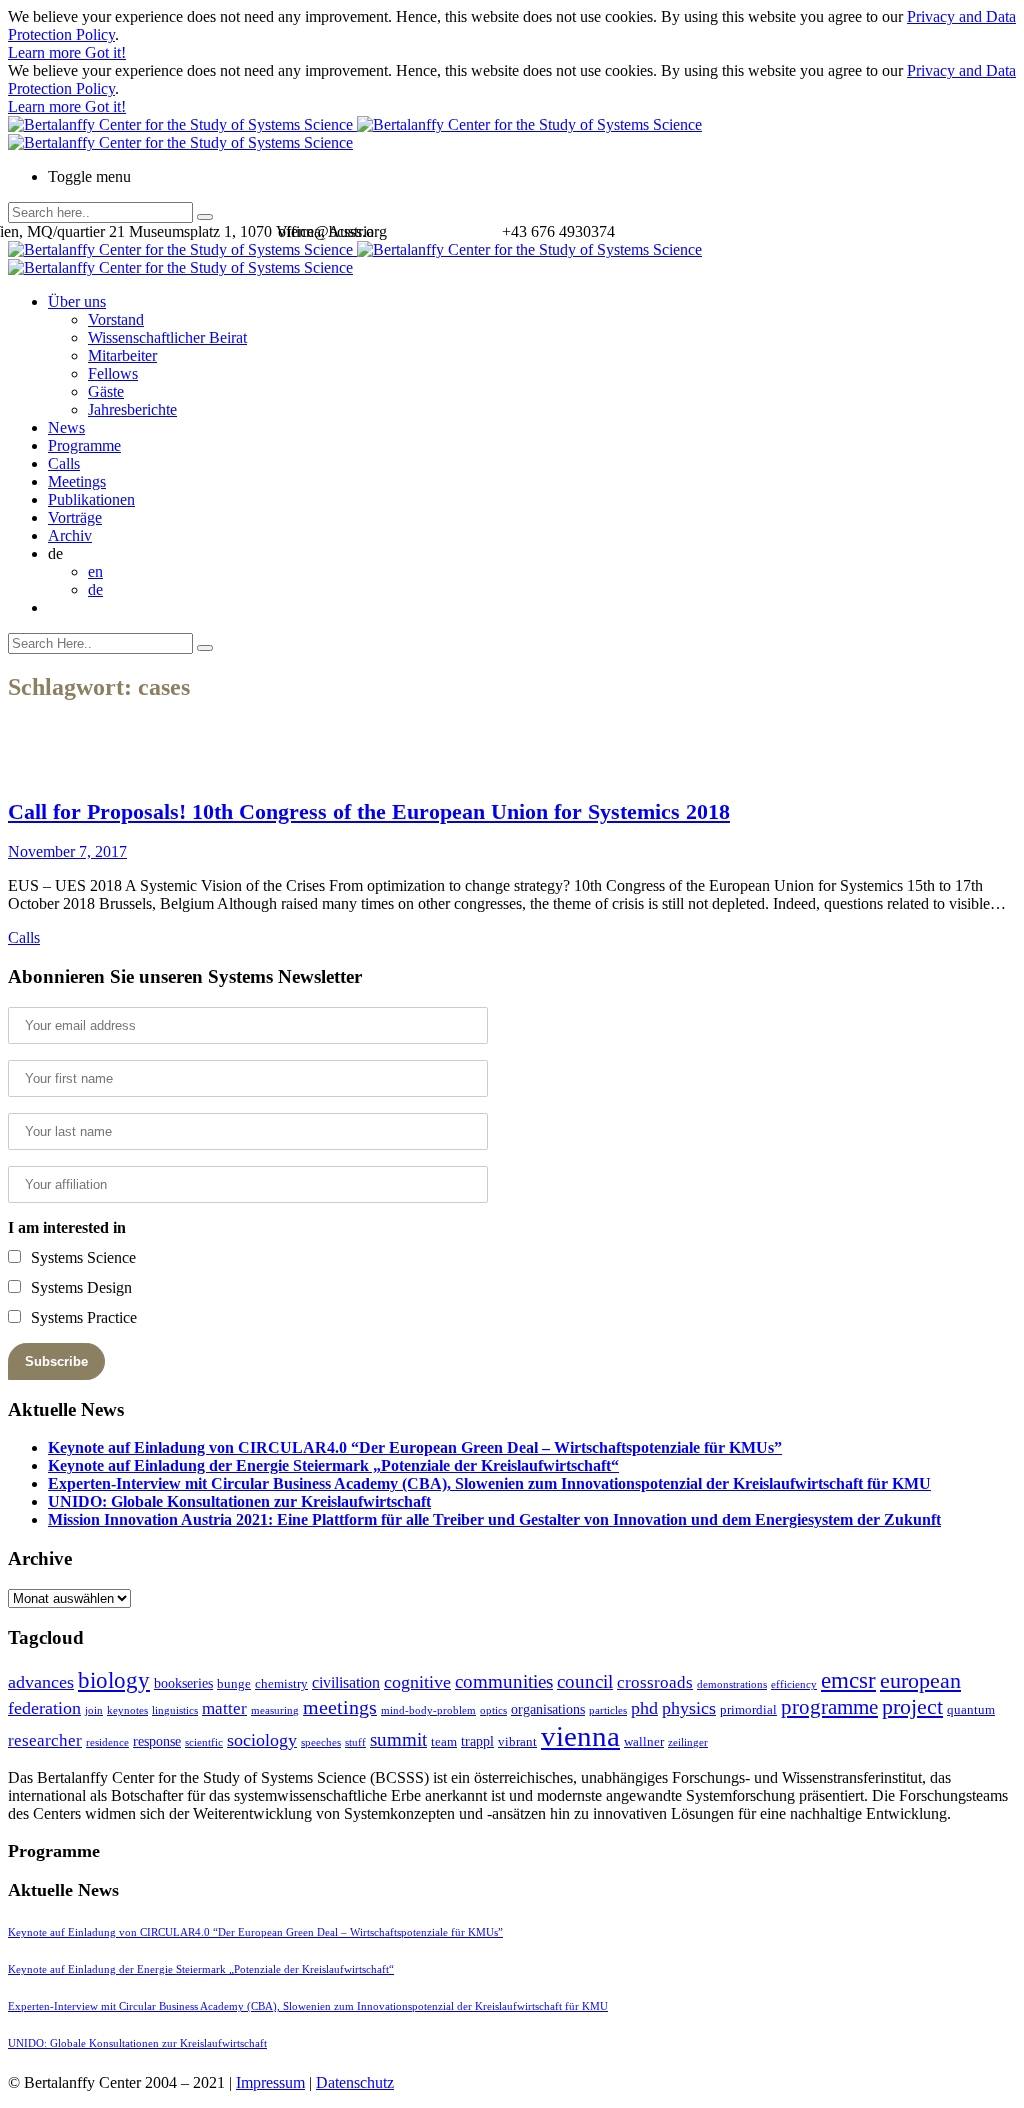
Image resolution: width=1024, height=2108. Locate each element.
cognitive (417, 1682)
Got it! (105, 52)
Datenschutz (355, 2082)
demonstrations (732, 1684)
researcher (45, 1740)
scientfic (204, 1742)
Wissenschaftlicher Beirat (167, 337)
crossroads (655, 1682)
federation (44, 1708)
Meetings (77, 481)
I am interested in (67, 1227)
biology (114, 1680)
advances (41, 1682)
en (95, 571)
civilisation (346, 1682)
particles (608, 1710)
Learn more (46, 52)
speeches (321, 1742)
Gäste (106, 391)
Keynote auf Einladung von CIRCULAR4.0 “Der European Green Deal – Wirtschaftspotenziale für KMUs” (415, 1447)
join (94, 1710)
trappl (477, 1741)
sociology (262, 1740)
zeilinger (688, 1742)
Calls (64, 463)
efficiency (794, 1684)
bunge (234, 1683)
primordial (748, 1709)
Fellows (113, 373)
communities (504, 1681)
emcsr (848, 1680)
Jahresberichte (132, 409)
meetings (340, 1707)
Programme (84, 445)
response (157, 1741)
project (912, 1706)
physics (689, 1708)
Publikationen (91, 499)
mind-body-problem (428, 1710)
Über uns (77, 301)
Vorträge (75, 517)
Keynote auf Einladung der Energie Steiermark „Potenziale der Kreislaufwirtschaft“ (333, 1465)
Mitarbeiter (122, 355)
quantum (971, 1709)
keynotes (127, 1710)
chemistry (281, 1683)
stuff (355, 1742)
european (920, 1681)
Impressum (270, 2082)
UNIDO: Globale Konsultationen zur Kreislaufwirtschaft (239, 1501)
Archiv (70, 535)
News (66, 427)
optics (493, 1710)
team (444, 1741)
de (95, 589)
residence (107, 1742)
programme (829, 1707)
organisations (548, 1709)
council (585, 1681)
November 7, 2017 (67, 851)
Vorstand (116, 319)
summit (398, 1739)
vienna (580, 1736)
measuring (275, 1710)
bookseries (183, 1683)
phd (644, 1708)
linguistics (175, 1710)
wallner (644, 1741)
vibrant (517, 1741)
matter (224, 1708)
